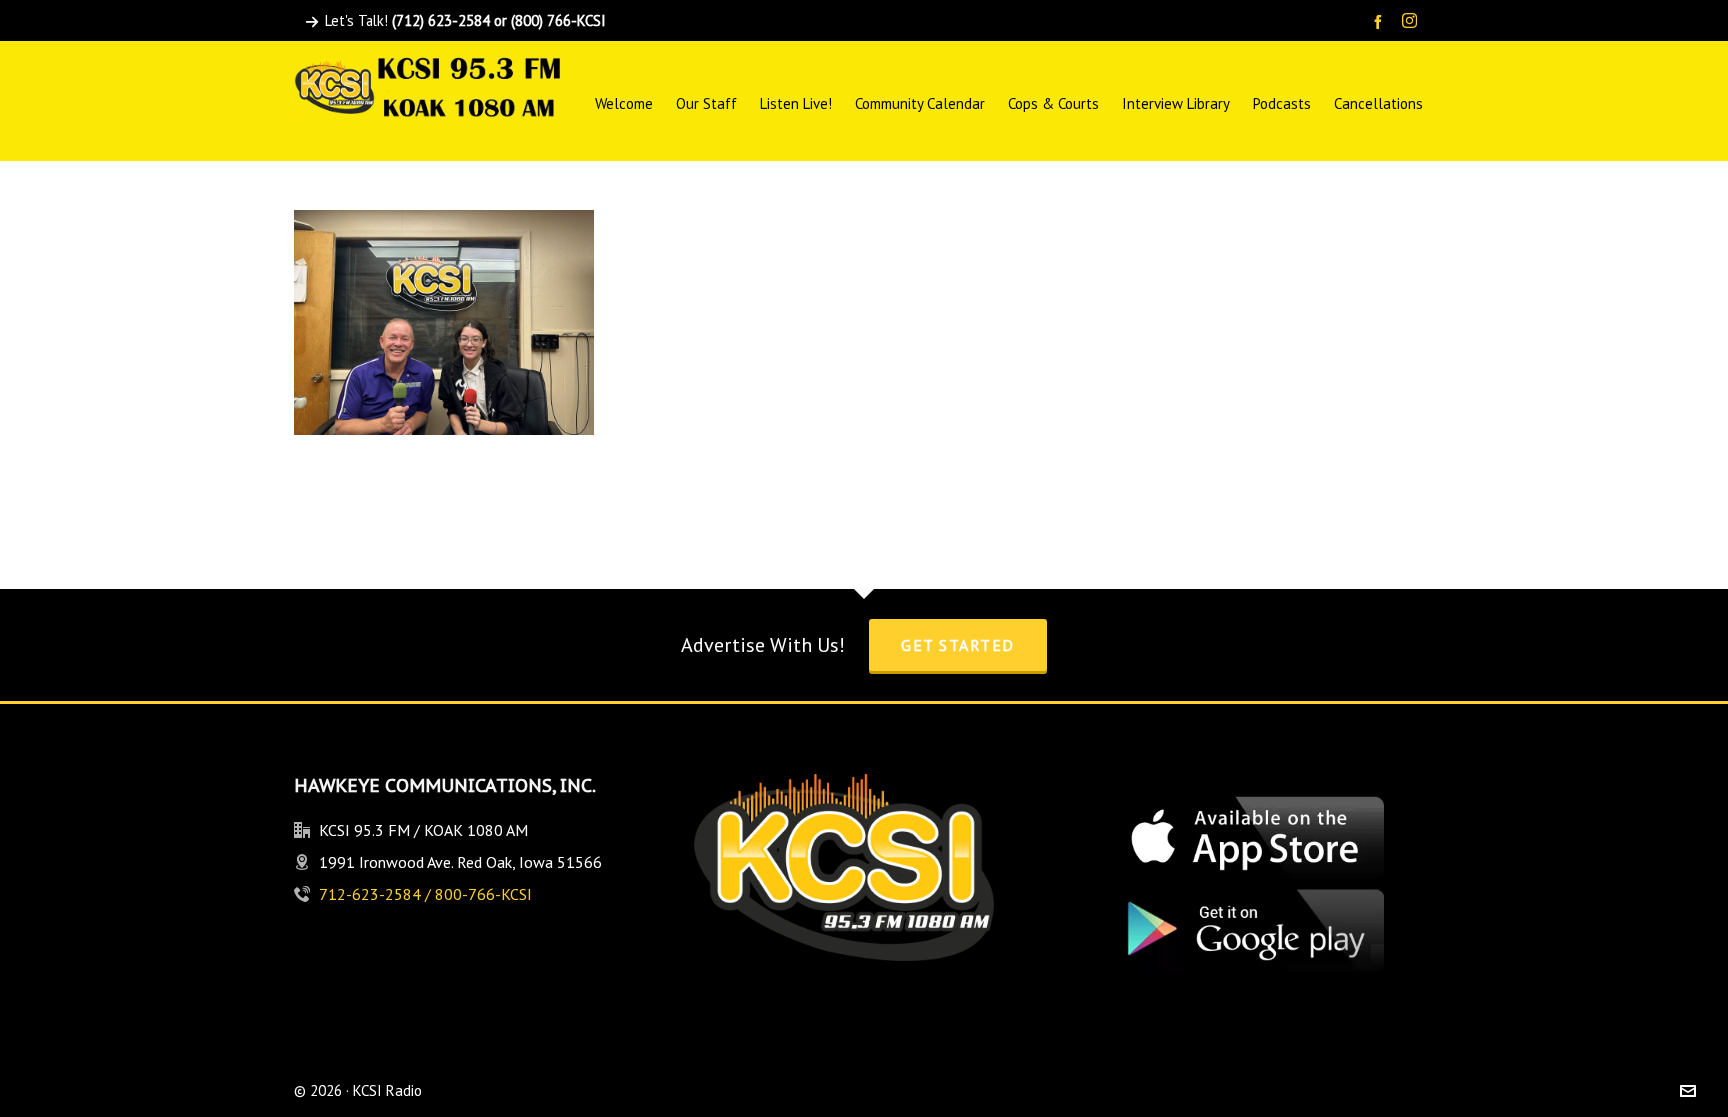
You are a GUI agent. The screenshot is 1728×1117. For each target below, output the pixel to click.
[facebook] (1381, 21)
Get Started (958, 645)
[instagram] (1412, 22)
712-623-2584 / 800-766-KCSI (425, 894)
